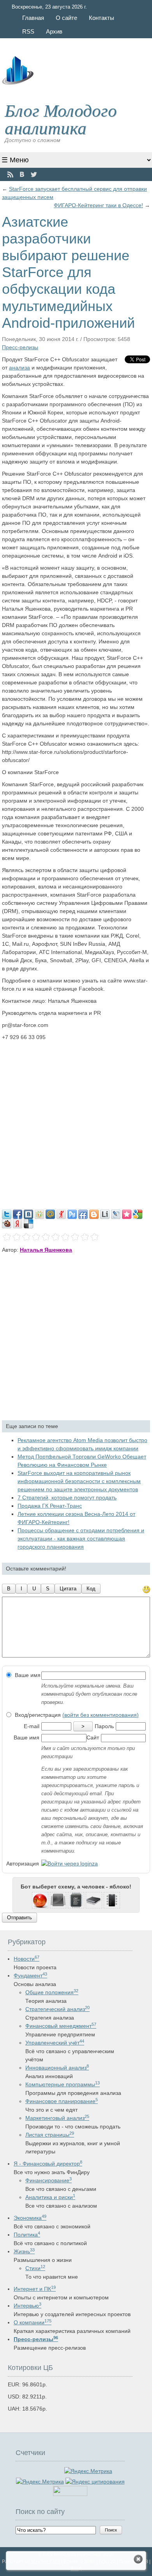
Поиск (111, 2530)
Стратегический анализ (57, 2009)
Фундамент (30, 1976)
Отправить (19, 1918)
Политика (27, 2235)
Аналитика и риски (50, 2197)
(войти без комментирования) (101, 1715)
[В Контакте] (22, 175)
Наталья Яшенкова (46, 1250)
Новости (27, 1959)
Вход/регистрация (76, 1715)
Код (91, 1589)
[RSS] (10, 175)
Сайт (93, 1737)
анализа (19, 368)
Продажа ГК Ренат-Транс (50, 1506)
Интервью (27, 2306)
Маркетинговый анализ (57, 2118)
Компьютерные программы (63, 2084)
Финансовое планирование (62, 2101)
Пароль (104, 1726)
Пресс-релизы (20, 347)
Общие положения (52, 1992)
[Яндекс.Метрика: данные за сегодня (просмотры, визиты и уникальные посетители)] (40, 2482)
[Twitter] (34, 175)
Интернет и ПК (35, 2289)
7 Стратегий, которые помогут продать (67, 1498)
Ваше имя (27, 1675)
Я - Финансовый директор (48, 2164)
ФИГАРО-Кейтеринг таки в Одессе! (98, 205)
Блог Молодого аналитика (61, 118)
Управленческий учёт (55, 2043)
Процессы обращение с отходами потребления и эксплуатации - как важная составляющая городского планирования (81, 1538)
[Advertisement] (76, 1121)
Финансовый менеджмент (61, 2026)
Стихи (35, 2268)
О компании (33, 2322)
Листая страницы (50, 2135)
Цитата (68, 1589)
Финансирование (49, 2180)
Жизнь (24, 2251)
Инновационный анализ (57, 2068)
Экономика (30, 2218)
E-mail (32, 1726)
